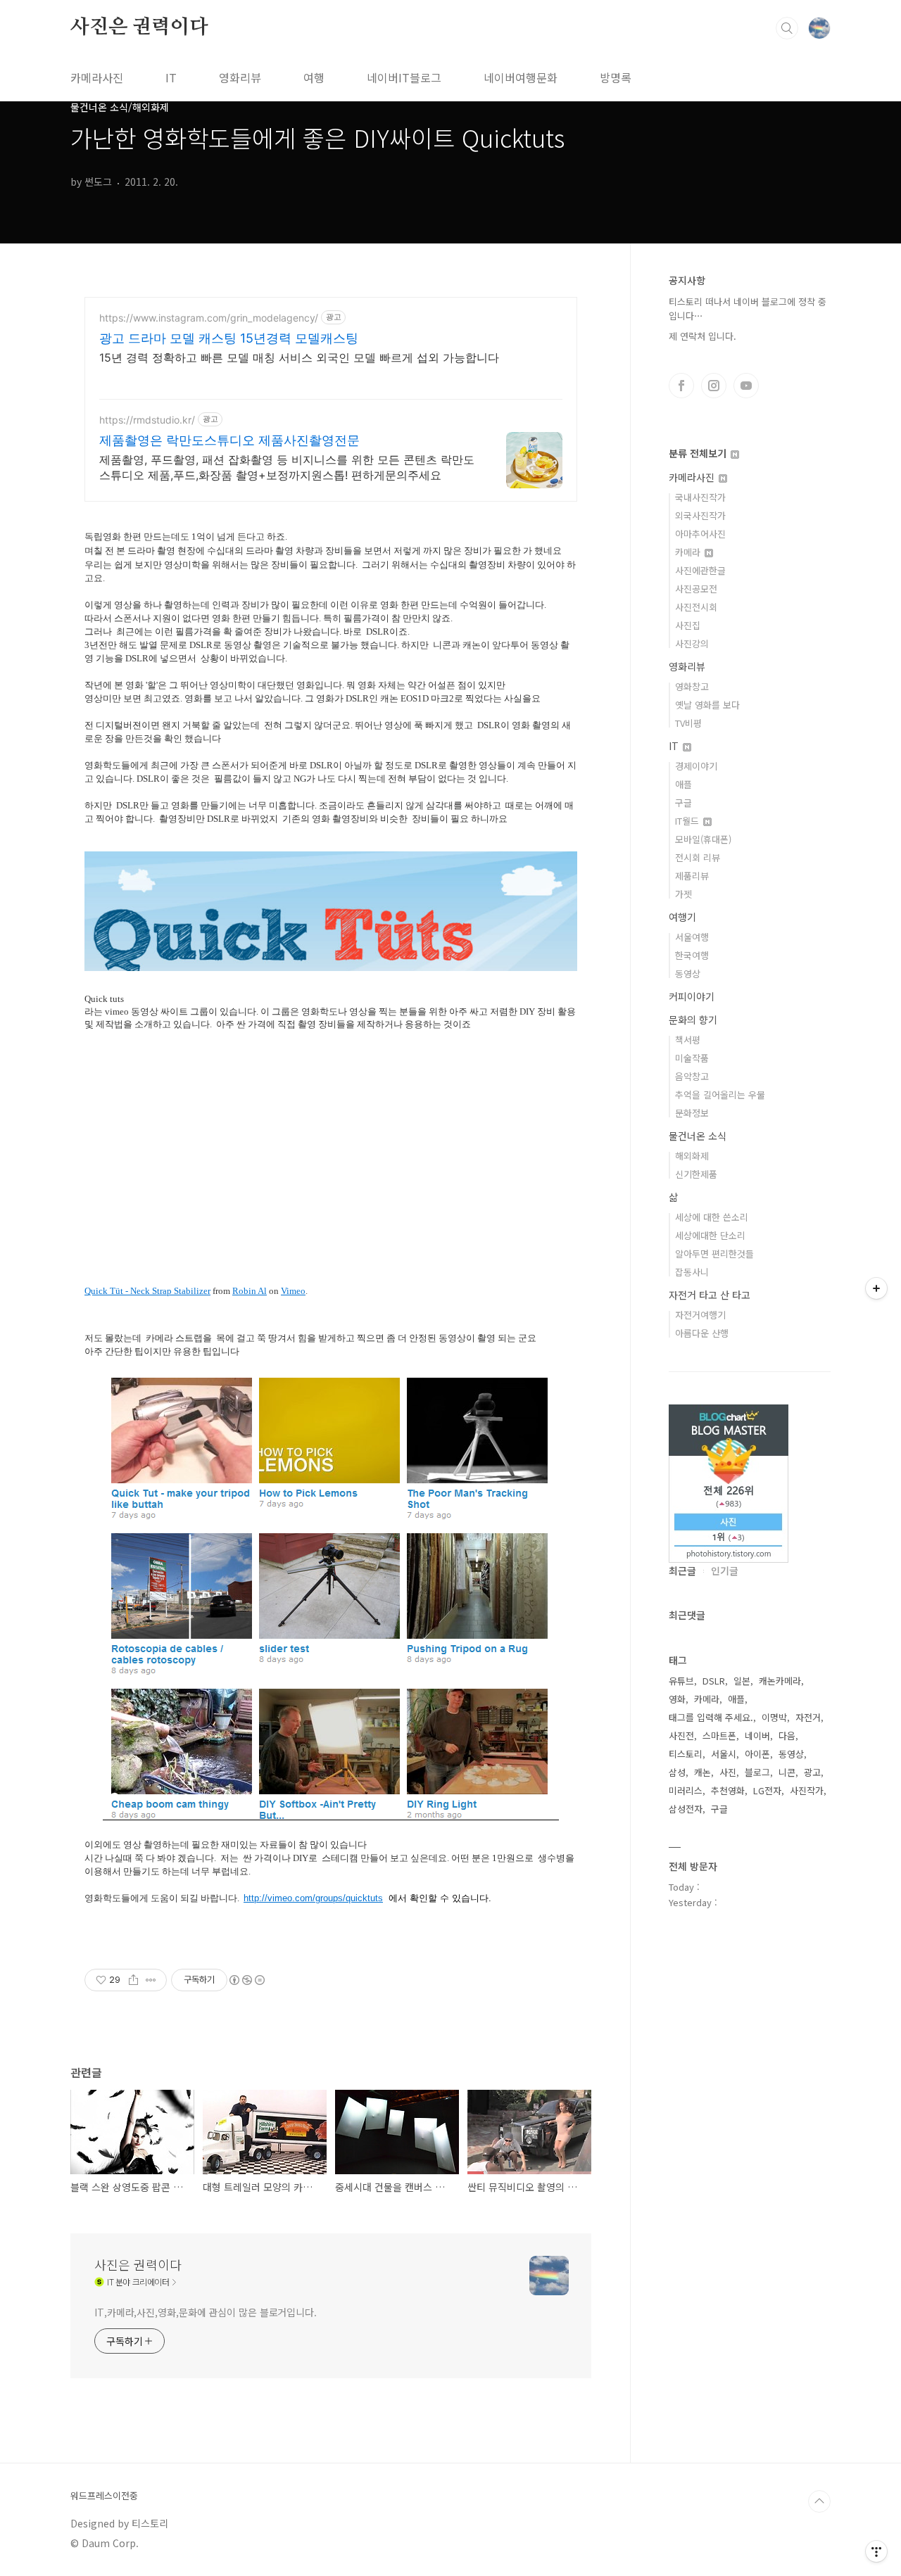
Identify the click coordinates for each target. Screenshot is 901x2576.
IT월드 (688, 821)
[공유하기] (133, 1980)
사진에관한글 (700, 570)
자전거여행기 (700, 1315)
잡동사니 (692, 1272)
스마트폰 (719, 1736)
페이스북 (681, 386)
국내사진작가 (700, 497)
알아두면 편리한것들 (714, 1254)
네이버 (757, 1736)
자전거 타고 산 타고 (710, 1295)
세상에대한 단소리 (710, 1235)
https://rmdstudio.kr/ (147, 420)
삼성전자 (686, 1809)
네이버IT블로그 (404, 77)
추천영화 (728, 1790)
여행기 (682, 917)
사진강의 (692, 643)
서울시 (724, 1754)
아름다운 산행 (702, 1333)
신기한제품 (696, 1174)
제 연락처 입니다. (702, 336)
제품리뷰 (692, 876)
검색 (787, 28)
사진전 (681, 1736)
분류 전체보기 (699, 453)
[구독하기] (876, 1288)
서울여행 (692, 937)
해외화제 (692, 1156)
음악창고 (692, 1076)
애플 (683, 784)
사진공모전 (696, 589)
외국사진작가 (700, 515)
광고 (812, 1772)
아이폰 (757, 1754)
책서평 (688, 1040)
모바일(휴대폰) (703, 839)
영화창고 (692, 686)
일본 (742, 1681)
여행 (314, 77)
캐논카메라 (780, 1681)
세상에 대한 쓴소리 (712, 1217)
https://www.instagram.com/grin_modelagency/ (209, 318)
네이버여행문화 (521, 77)
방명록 (616, 77)
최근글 (682, 1571)
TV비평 (688, 723)
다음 (787, 1736)
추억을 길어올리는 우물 (720, 1095)
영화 (677, 1699)
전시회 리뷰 (698, 857)
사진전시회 (696, 607)
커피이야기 (692, 996)
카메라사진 (97, 77)
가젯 (683, 894)
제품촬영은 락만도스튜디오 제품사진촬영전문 (229, 440)
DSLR (714, 1681)
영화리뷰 (240, 77)
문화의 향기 (693, 1020)
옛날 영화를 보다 (707, 705)
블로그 (757, 1772)
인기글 (725, 1571)
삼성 (677, 1772)
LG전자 (767, 1790)
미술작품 (692, 1058)
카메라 (689, 552)
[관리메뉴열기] (876, 2551)
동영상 (688, 973)
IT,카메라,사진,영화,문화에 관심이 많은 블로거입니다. (206, 2312)
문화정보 (692, 1113)
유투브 (746, 386)
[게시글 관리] (151, 1980)
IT (171, 77)
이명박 (774, 1717)
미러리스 (686, 1790)
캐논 (702, 1772)
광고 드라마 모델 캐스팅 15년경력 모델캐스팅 (229, 338)
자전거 (808, 1717)
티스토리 (686, 1754)
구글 (683, 802)
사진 (728, 1772)
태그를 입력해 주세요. (711, 1717)
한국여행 (692, 955)
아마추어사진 (700, 534)
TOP (819, 2501)
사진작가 (807, 1790)
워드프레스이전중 (104, 2496)
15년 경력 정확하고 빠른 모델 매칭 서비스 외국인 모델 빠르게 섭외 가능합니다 (299, 357)
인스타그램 (714, 386)
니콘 (787, 1772)
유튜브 (681, 1681)
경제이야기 (696, 766)
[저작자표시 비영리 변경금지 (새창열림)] (246, 1980)
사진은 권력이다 (139, 27)
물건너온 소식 (698, 1136)
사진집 (688, 625)
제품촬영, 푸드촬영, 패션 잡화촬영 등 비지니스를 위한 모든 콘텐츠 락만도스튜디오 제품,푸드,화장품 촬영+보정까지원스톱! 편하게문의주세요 (287, 467)
